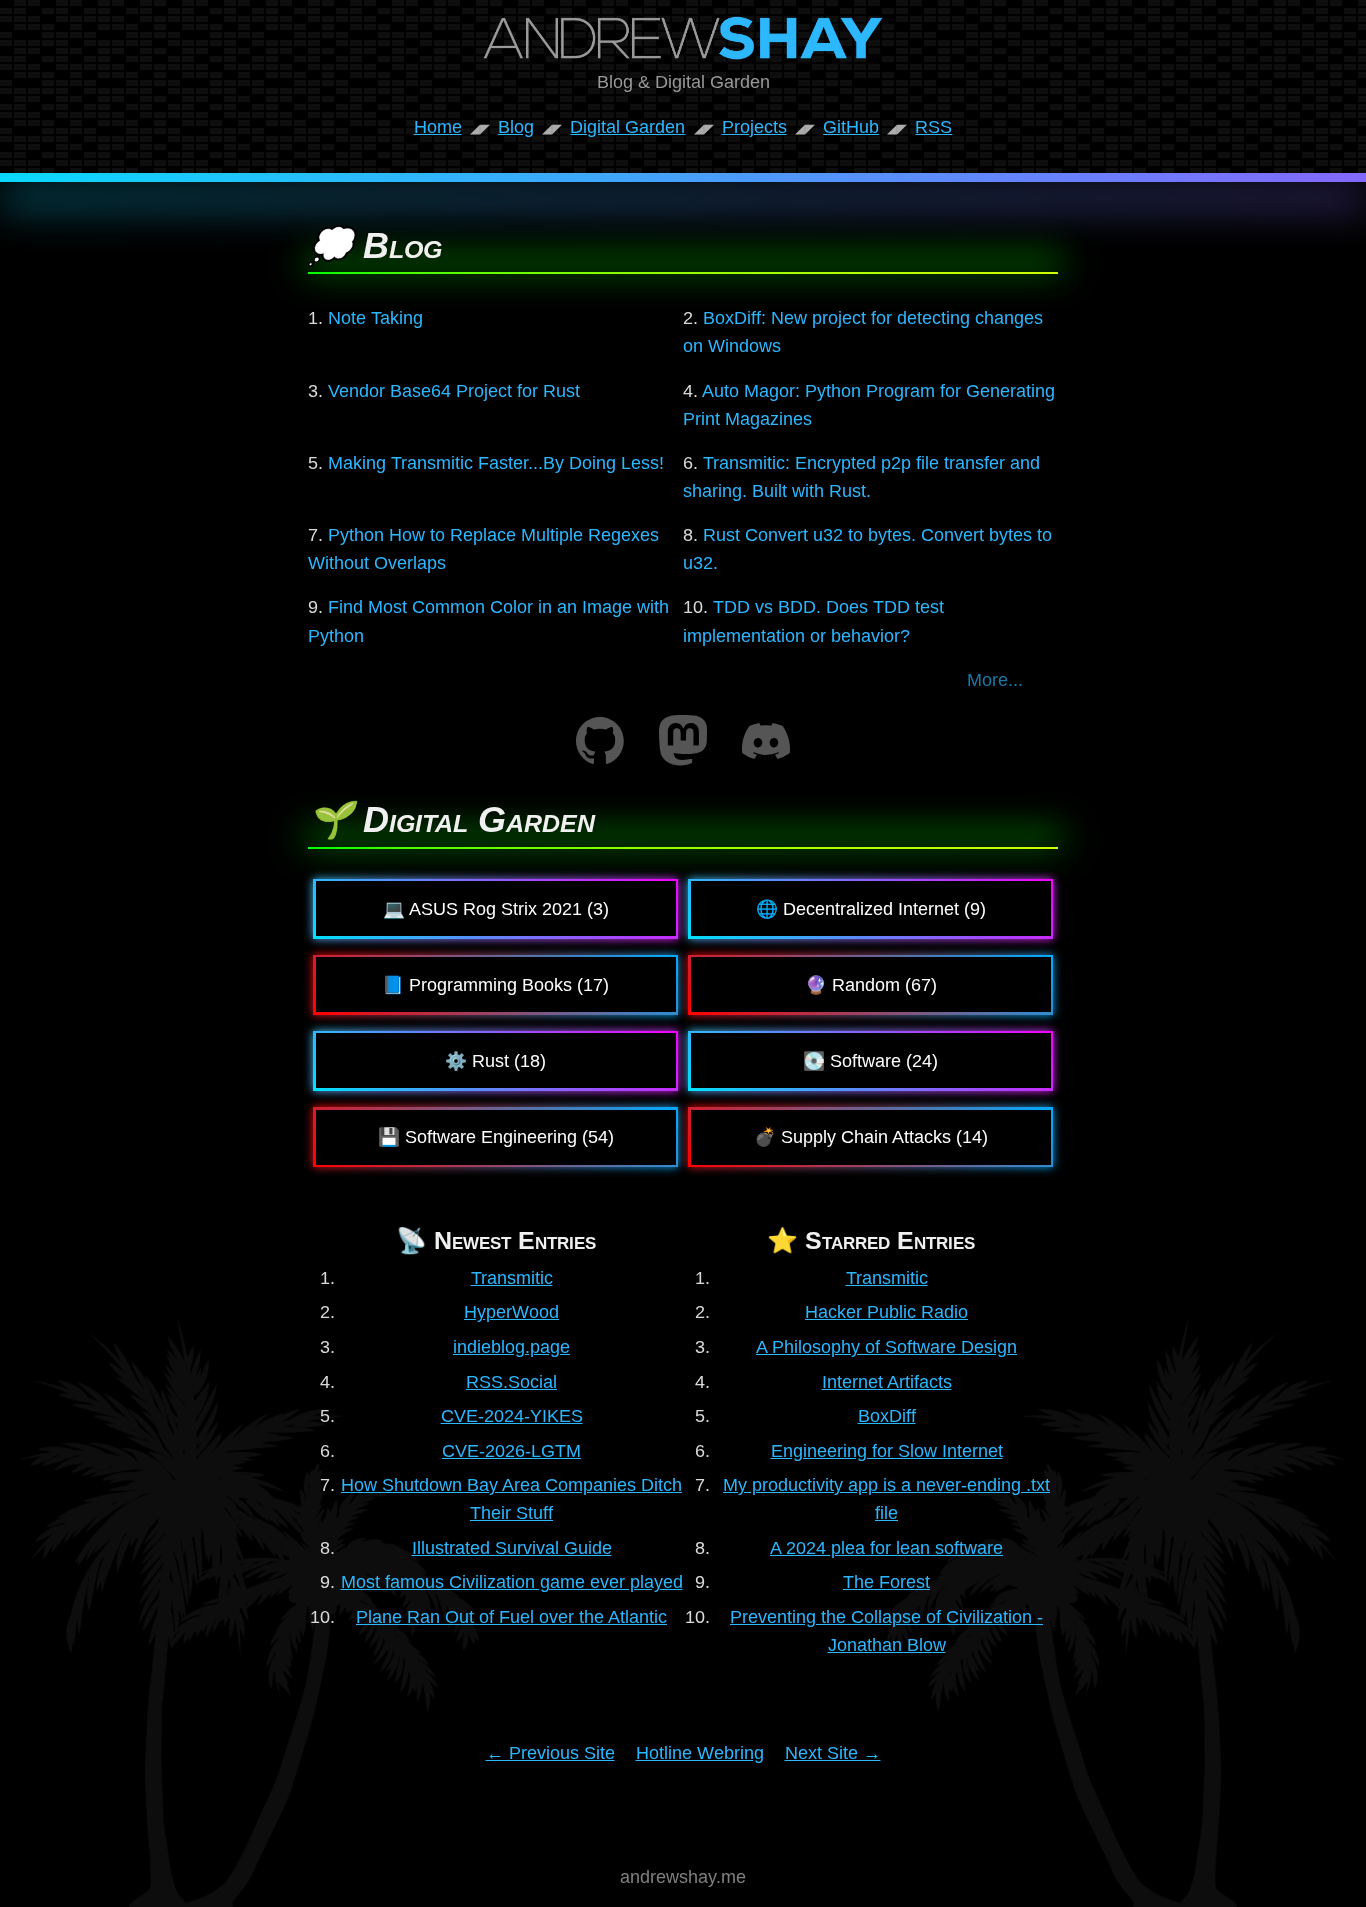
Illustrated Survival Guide (512, 1548)
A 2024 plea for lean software (886, 1548)
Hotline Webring (700, 1753)
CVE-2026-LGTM (511, 1451)
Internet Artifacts (887, 1382)
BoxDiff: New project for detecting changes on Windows (863, 332)
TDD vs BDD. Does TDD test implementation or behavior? (813, 621)
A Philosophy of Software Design (886, 1347)
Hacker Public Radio (886, 1312)
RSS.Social (511, 1382)
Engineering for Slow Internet (887, 1451)
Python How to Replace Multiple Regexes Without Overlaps (483, 549)
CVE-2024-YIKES (512, 1416)
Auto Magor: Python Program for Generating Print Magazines (869, 405)
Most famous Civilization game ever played (512, 1582)
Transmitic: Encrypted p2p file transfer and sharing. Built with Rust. (861, 477)
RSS (933, 127)
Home (438, 127)
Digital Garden (627, 127)
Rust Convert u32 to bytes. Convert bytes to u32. (867, 549)
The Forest (886, 1582)
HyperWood (511, 1312)
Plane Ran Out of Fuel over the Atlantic (511, 1617)
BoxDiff (887, 1416)
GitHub (851, 127)
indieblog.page (511, 1347)
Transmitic (512, 1278)
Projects (754, 127)
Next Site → (833, 1753)
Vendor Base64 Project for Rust (454, 391)
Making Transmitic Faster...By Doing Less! (496, 463)
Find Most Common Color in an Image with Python (488, 621)
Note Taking (375, 318)
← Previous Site (550, 1753)
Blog (516, 127)
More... (995, 680)
